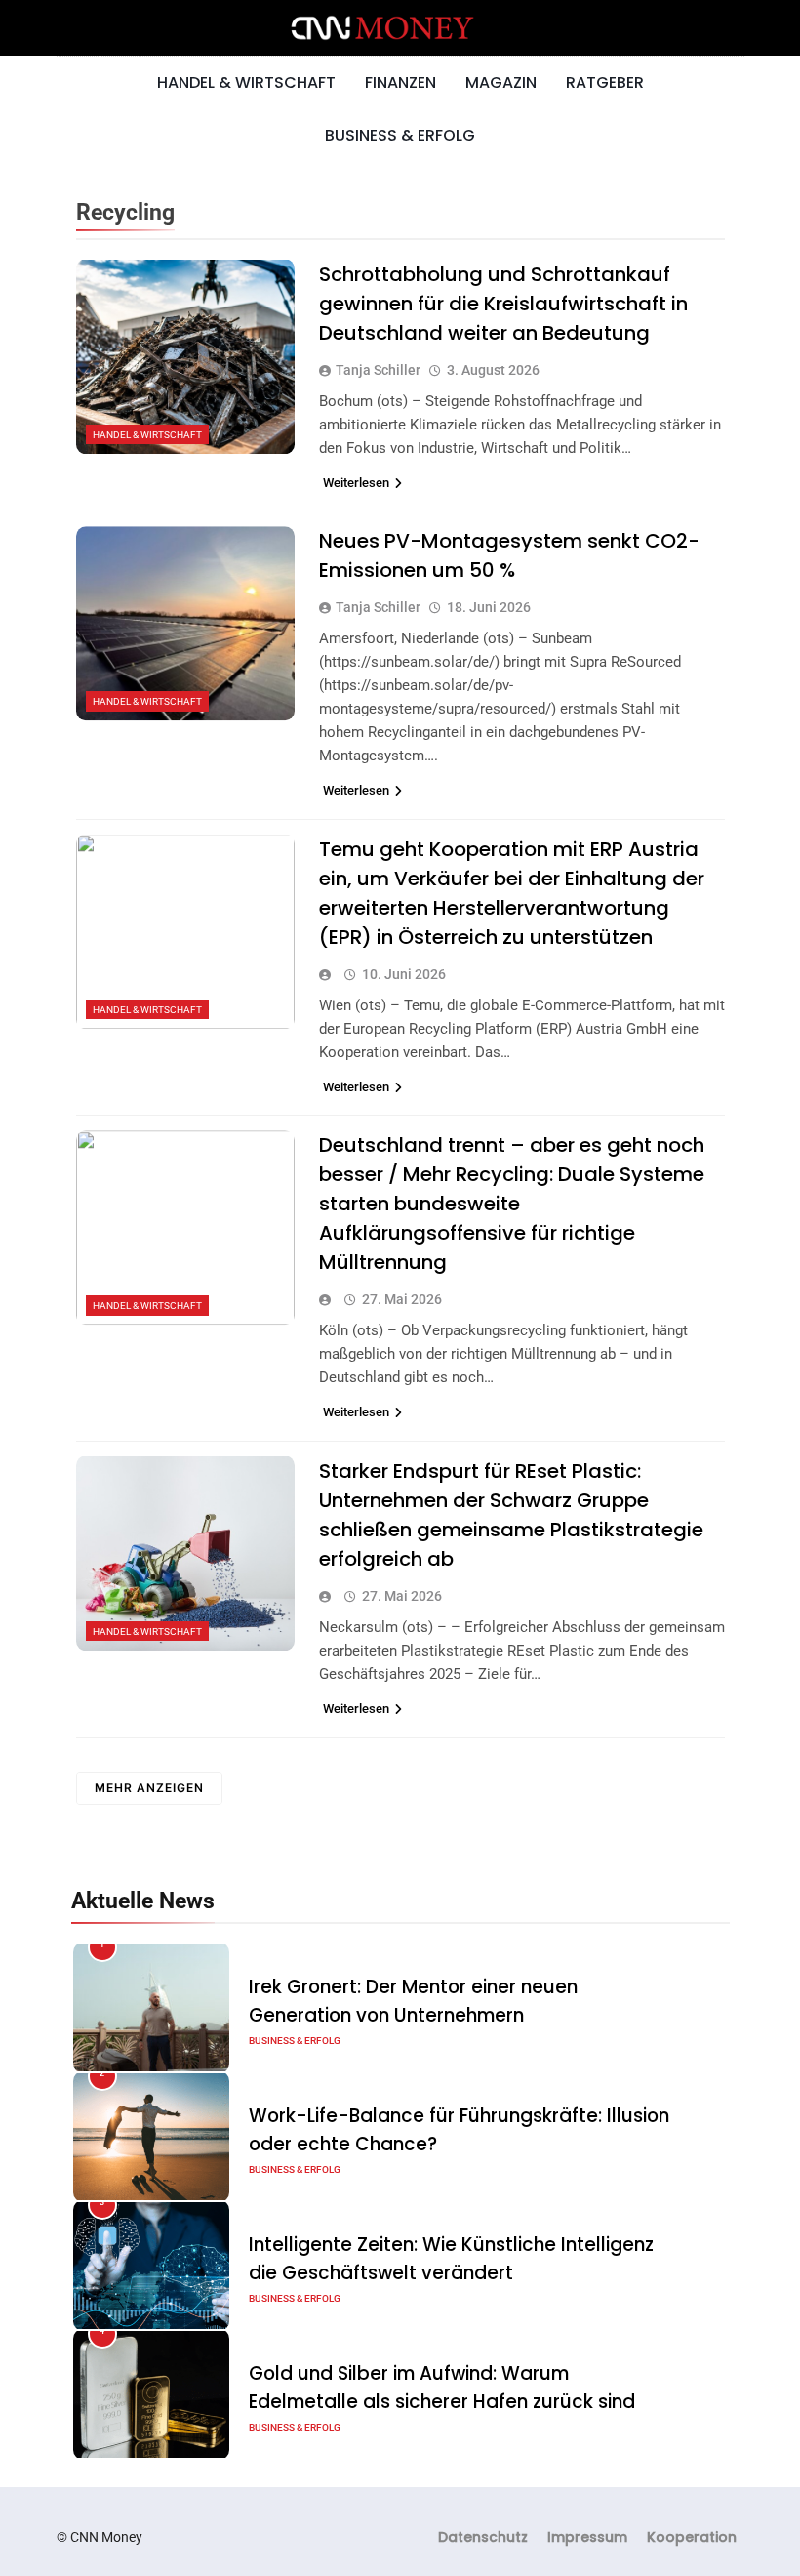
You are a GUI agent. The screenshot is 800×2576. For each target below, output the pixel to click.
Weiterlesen (356, 483)
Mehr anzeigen (149, 1788)
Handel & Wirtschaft (246, 82)
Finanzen (400, 82)
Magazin (501, 82)
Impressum (587, 2537)
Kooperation (692, 2537)
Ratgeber (605, 82)
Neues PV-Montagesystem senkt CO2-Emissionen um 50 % (509, 555)
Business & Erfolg (400, 135)
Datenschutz (483, 2537)
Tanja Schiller (378, 370)
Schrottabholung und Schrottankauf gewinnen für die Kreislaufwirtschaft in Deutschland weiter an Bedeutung (503, 304)
